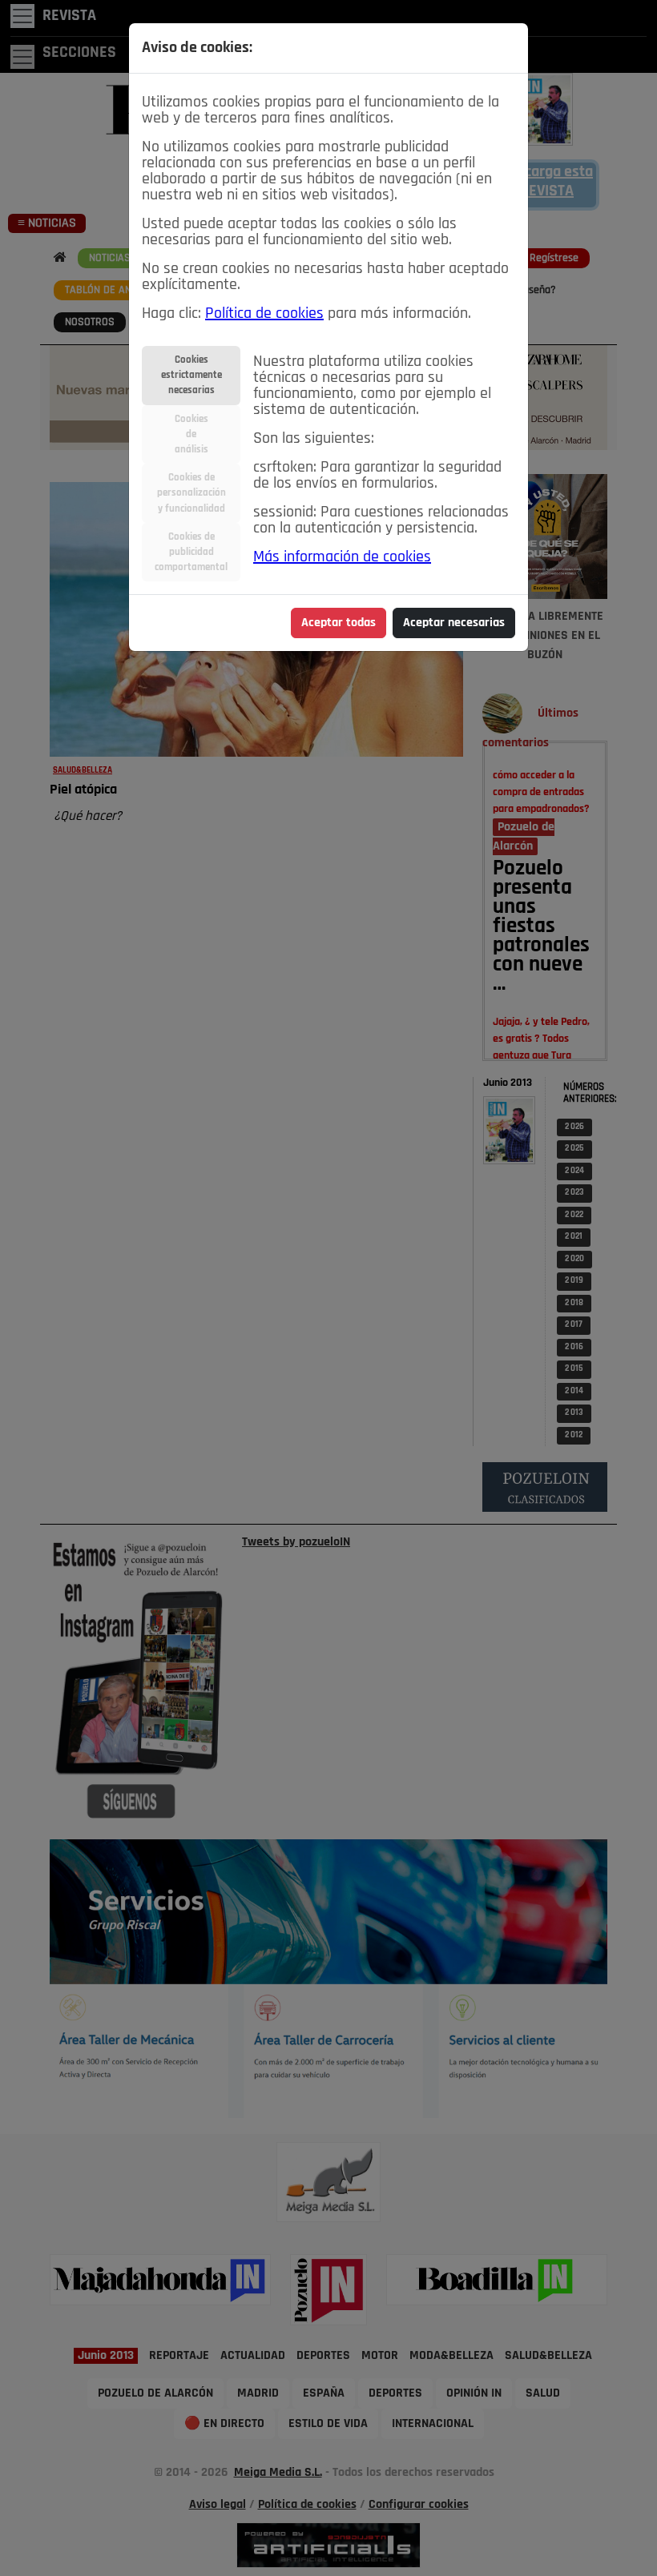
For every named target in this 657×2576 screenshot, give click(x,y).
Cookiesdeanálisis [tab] (191, 434)
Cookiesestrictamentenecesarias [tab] (191, 375)
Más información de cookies (342, 557)
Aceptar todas (339, 623)
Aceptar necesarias (454, 623)
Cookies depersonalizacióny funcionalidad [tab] (191, 493)
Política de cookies (264, 314)
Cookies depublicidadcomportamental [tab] (191, 552)
